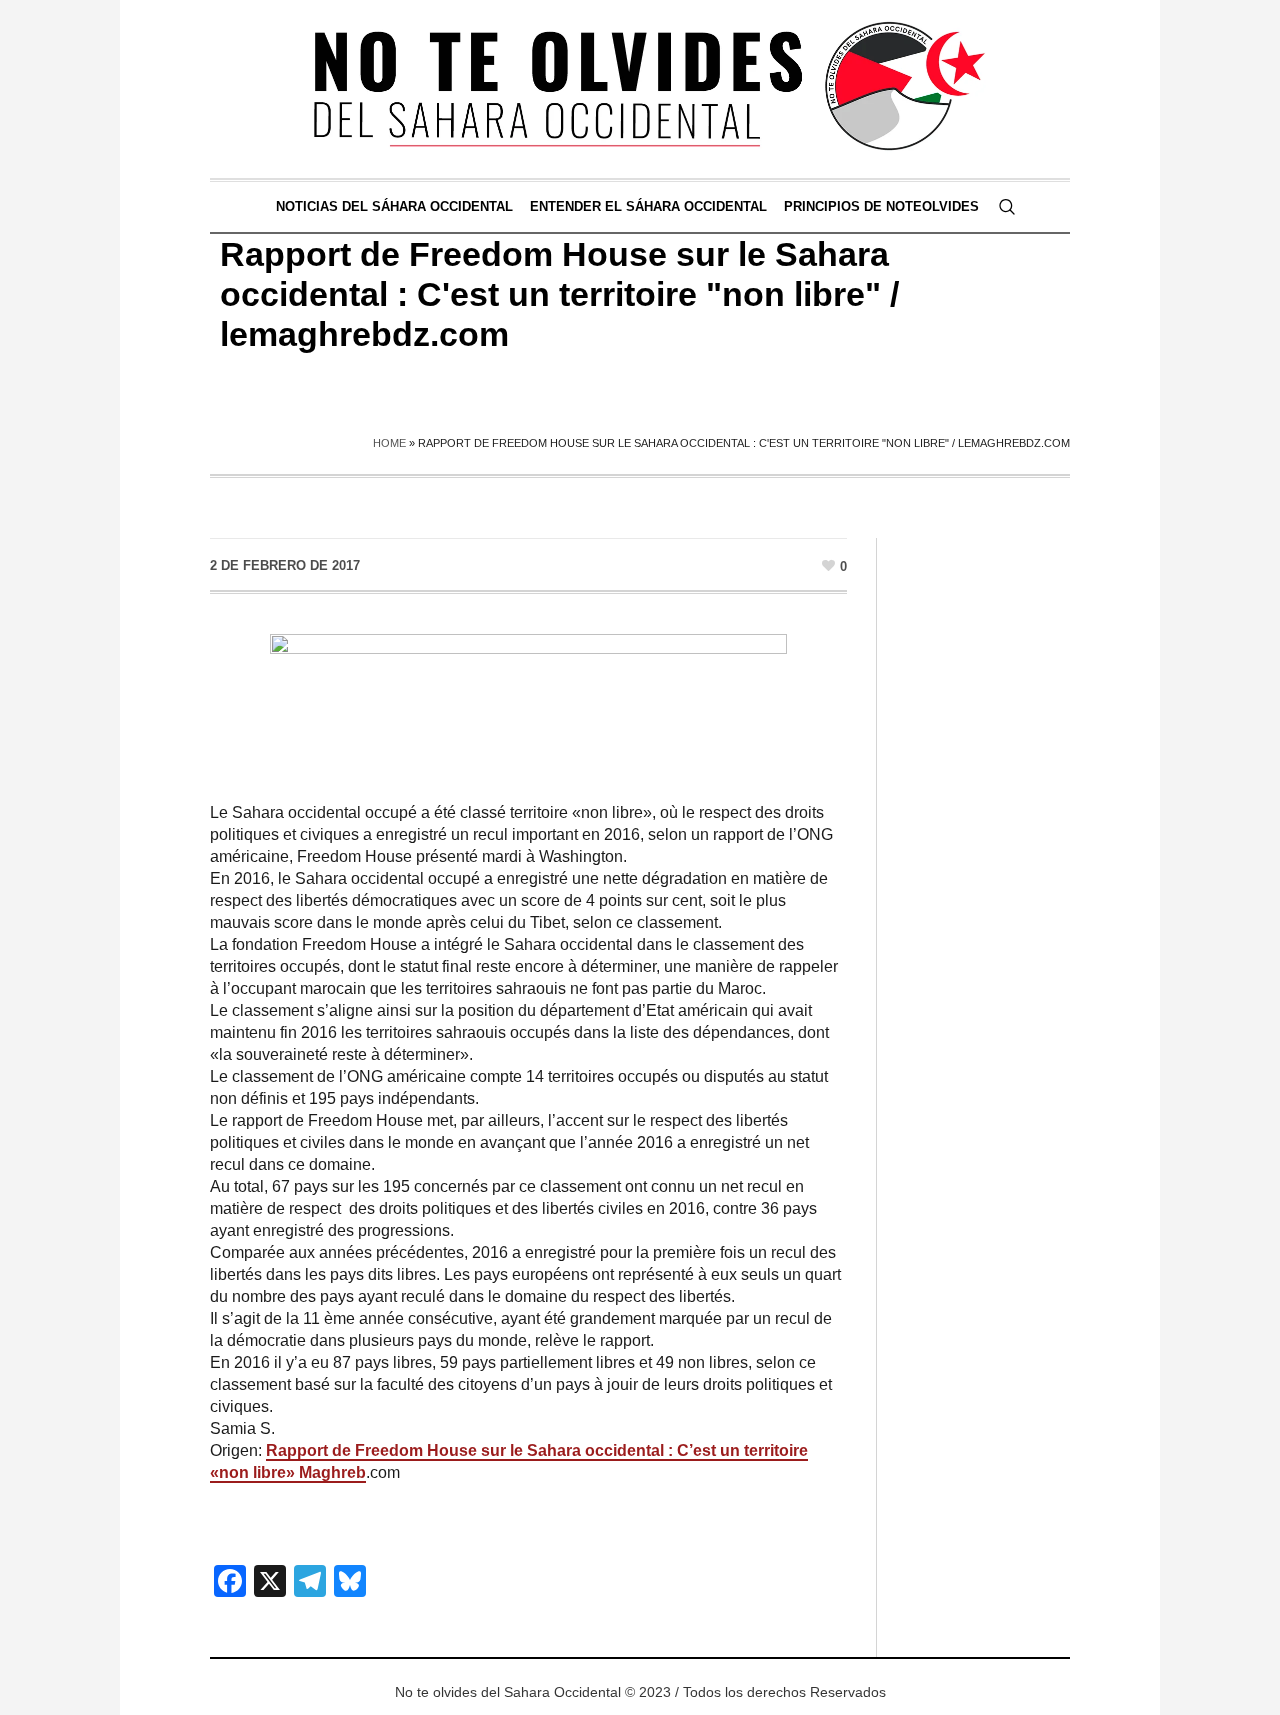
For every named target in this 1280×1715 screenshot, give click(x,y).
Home (389, 443)
